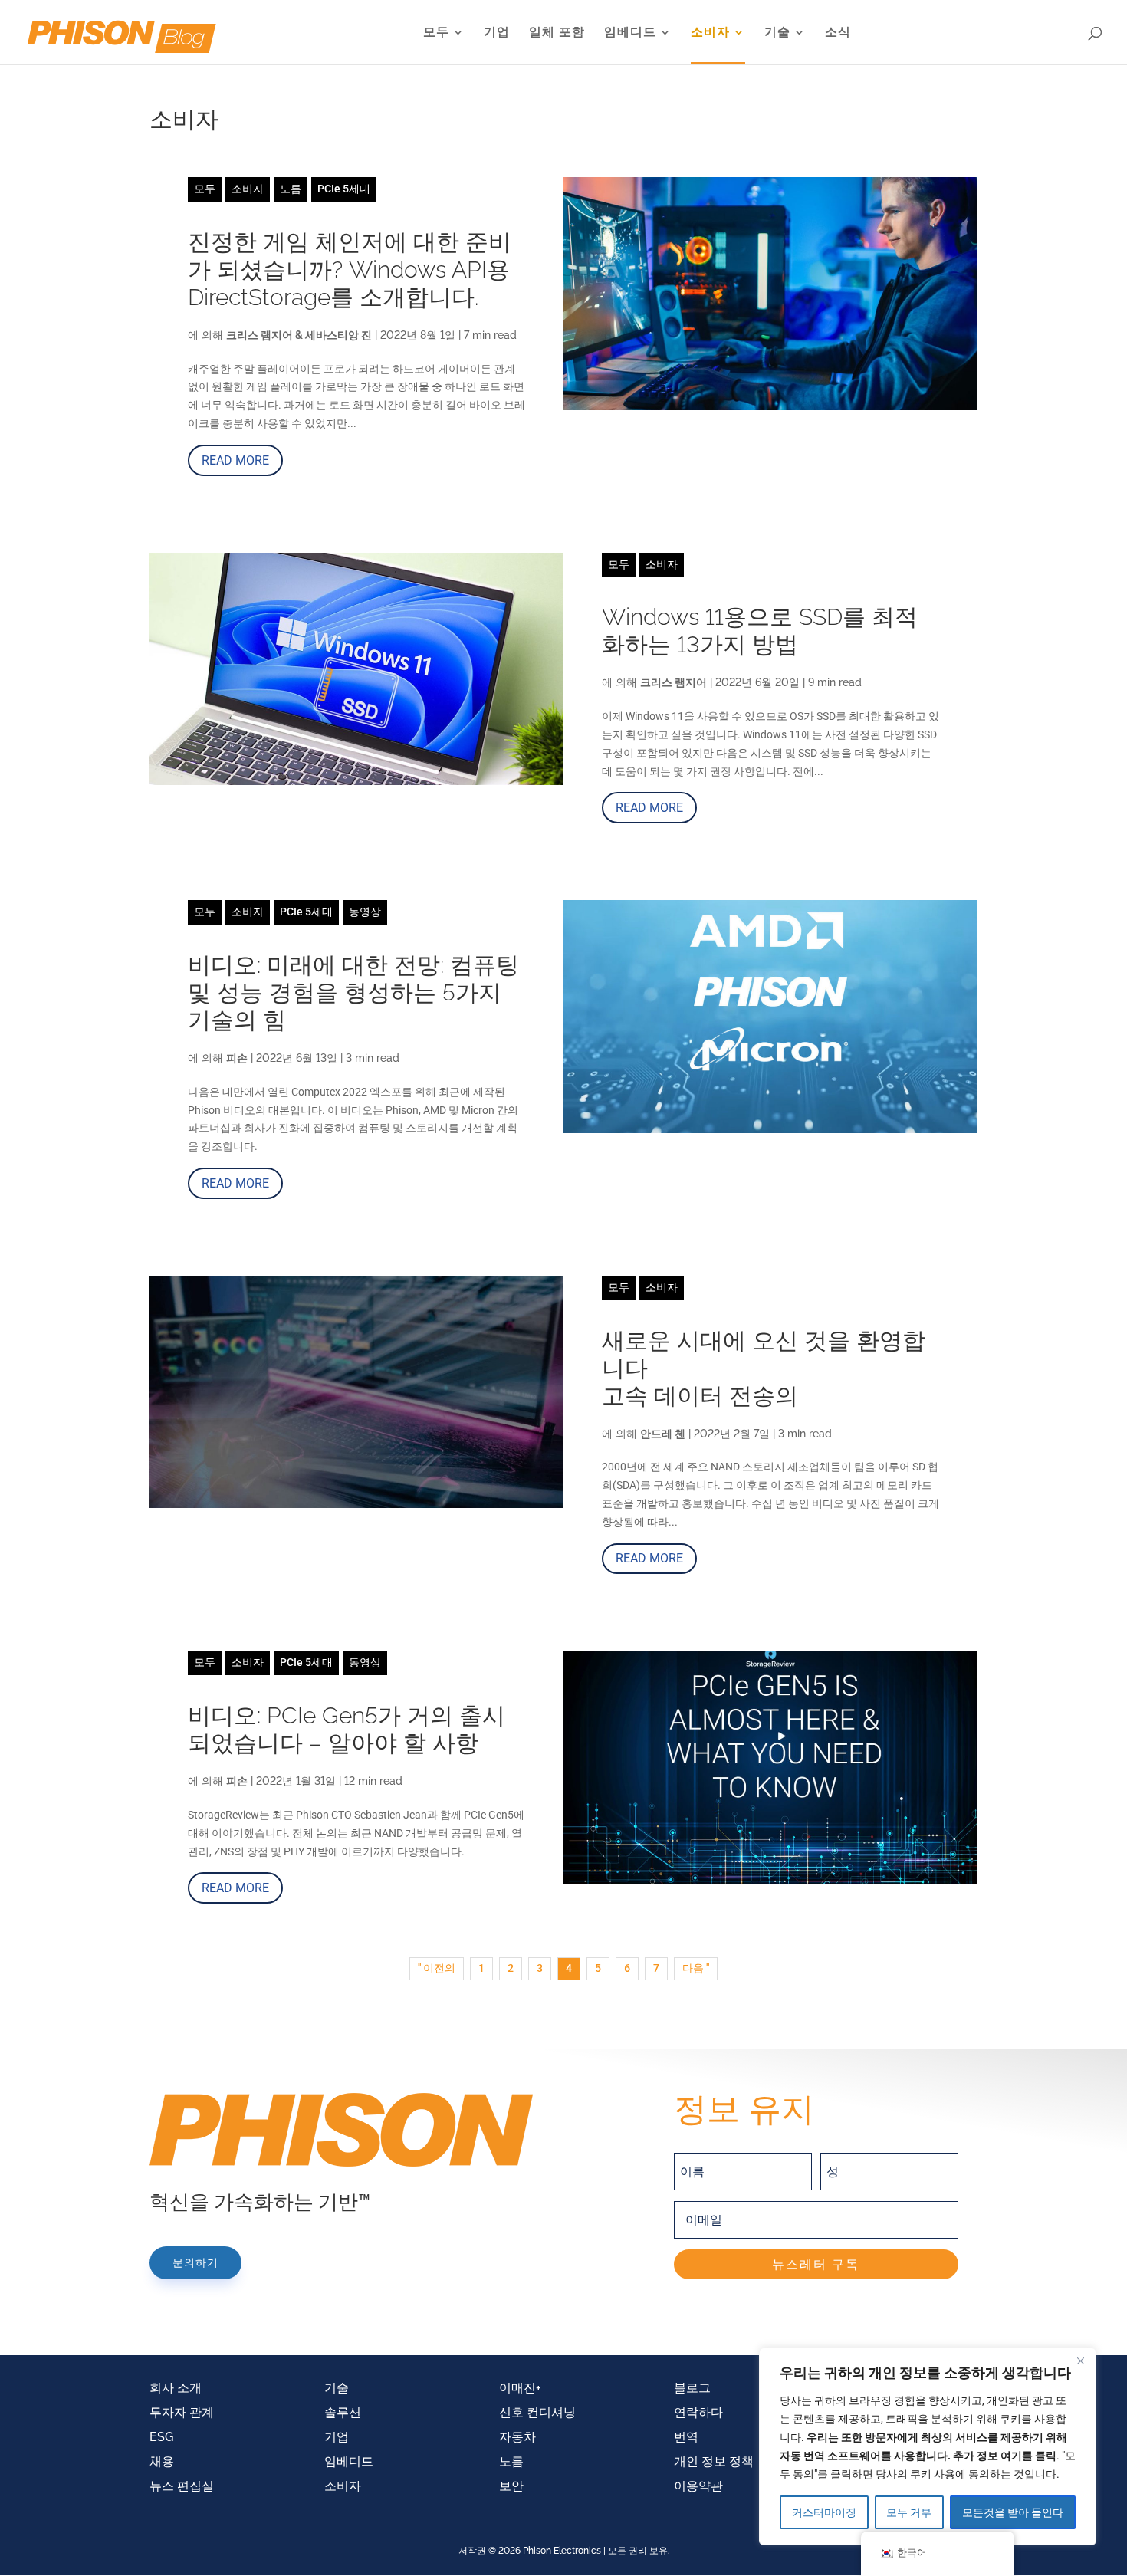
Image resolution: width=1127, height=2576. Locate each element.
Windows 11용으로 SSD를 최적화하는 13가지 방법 (760, 631)
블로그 (692, 2388)
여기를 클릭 (1028, 2456)
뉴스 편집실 (182, 2486)
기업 (497, 33)
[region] (928, 2446)
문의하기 (195, 2262)
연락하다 (698, 2412)
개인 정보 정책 (714, 2461)
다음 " (696, 1968)
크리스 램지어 (674, 682)
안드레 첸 (663, 1434)
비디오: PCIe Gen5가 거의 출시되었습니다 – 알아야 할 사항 (347, 1729)
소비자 (710, 33)
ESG (161, 2437)
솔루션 (343, 2412)
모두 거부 (909, 2512)
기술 (777, 33)
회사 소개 (176, 2388)
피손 (237, 1058)
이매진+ (520, 2388)
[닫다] (1080, 2361)
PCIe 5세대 (344, 189)
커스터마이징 (824, 2512)
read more (235, 460)
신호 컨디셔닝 (537, 2412)
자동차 (517, 2437)
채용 (162, 2461)
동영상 (365, 912)
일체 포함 (557, 33)
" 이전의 (437, 1968)
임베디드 (630, 33)
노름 (291, 189)
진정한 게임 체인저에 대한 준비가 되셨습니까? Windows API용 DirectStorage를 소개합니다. (350, 269)
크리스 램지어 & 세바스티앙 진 (299, 335)
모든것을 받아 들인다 (1013, 2512)
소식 (838, 33)
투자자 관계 (182, 2412)
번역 (686, 2437)
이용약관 (698, 2486)
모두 (436, 33)
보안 (511, 2486)
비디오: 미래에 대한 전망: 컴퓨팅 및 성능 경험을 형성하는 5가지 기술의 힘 (353, 992)
